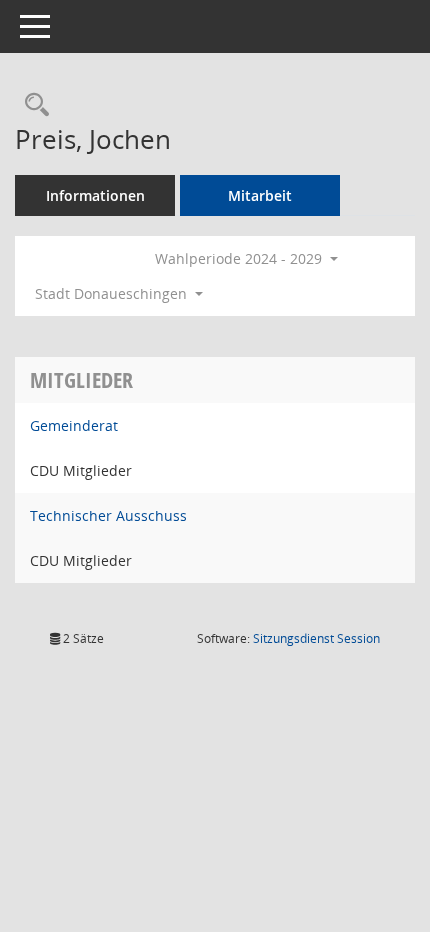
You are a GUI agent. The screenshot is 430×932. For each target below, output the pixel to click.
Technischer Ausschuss (108, 515)
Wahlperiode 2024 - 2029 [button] (240, 258)
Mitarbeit (260, 195)
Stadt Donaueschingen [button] (113, 293)
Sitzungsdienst (316, 638)
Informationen (95, 195)
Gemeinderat (74, 425)
